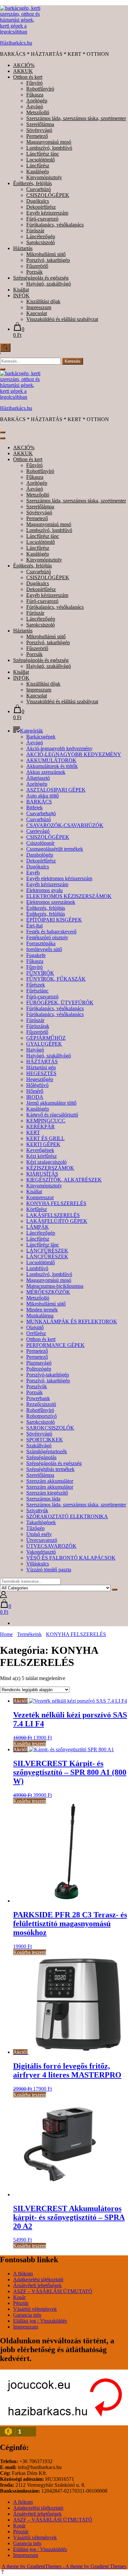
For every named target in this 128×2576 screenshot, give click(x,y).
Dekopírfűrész (41, 207)
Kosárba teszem (30, 1744)
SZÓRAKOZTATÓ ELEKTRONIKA (67, 1516)
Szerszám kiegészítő (47, 1493)
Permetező (37, 136)
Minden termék (42, 1310)
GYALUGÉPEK (44, 1044)
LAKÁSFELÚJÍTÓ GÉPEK (57, 1221)
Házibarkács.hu (16, 43)
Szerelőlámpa (40, 124)
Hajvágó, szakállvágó (49, 284)
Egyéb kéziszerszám (47, 213)
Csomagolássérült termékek (55, 849)
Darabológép (40, 855)
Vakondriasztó (41, 1552)
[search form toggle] (5, 348)
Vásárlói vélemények (35, 2309)
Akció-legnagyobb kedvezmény (59, 748)
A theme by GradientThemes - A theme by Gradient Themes (64, 2566)
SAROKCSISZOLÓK (50, 1428)
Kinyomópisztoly (44, 177)
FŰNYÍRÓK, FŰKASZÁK (56, 979)
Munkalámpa (40, 1316)
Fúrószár (35, 231)
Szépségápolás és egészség (41, 278)
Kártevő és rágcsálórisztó (52, 1115)
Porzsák (34, 272)
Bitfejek (34, 808)
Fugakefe (36, 955)
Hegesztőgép (40, 1079)
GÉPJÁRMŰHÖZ (46, 1038)
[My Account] (3, 1596)
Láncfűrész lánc (43, 154)
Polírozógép (39, 1369)
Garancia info (27, 2315)
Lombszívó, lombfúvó (49, 148)
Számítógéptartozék (47, 1451)
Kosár (19, 2297)
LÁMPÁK (38, 1227)
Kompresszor (40, 1197)
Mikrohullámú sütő (46, 254)
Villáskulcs (38, 1564)
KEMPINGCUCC (46, 1121)
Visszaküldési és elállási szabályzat (62, 319)
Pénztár (21, 2303)
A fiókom (23, 2274)
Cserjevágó (38, 831)
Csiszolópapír (40, 843)
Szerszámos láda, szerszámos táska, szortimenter (76, 118)
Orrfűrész (36, 1333)
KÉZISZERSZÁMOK (50, 1168)
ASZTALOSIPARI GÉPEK (56, 790)
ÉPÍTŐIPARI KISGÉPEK (54, 920)
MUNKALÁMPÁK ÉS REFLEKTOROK (72, 1321)
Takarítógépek (41, 1522)
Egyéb (33, 873)
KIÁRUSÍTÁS (42, 1174)
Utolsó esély (39, 1534)
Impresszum (39, 307)
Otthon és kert (28, 77)
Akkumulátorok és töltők (52, 766)
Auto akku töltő (43, 796)
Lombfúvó (37, 1268)
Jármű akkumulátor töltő (51, 1103)
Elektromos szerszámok (51, 902)
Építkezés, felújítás (32, 183)
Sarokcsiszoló (41, 242)
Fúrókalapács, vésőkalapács (55, 225)
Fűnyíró (34, 83)
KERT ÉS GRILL (45, 1138)
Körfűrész (37, 1209)
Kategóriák (32, 731)
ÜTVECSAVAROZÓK (51, 1546)
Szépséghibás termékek (50, 1469)
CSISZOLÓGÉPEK (48, 195)
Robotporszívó (42, 1416)
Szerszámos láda (43, 1499)
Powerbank (38, 1398)
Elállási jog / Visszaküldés (40, 2321)
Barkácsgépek (41, 737)
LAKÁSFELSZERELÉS (53, 1215)
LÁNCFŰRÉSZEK (47, 1251)
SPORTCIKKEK (45, 1440)
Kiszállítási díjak (43, 301)
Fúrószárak (38, 1026)
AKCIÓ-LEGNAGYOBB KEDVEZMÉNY (74, 754)
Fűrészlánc (37, 991)
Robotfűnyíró (40, 89)
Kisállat (21, 290)
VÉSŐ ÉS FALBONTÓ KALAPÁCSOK (71, 1558)
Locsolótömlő (41, 160)
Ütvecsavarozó (42, 1540)
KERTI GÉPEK (43, 1144)
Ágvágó (35, 106)
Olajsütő (35, 1327)
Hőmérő (35, 1091)
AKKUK (23, 71)
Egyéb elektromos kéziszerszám (59, 878)
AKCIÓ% (24, 65)
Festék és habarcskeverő (51, 932)
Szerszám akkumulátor (50, 1481)
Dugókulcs (38, 201)
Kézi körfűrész (42, 1156)
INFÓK (21, 296)
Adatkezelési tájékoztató (38, 2279)
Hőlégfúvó (37, 1085)
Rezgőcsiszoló (41, 1404)
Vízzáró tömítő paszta (49, 1570)
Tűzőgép (35, 1528)
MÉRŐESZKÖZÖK (48, 1292)
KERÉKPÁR (41, 1127)
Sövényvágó (39, 130)
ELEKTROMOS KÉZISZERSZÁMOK (69, 896)
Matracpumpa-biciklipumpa (55, 1286)
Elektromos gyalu (44, 890)
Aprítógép (37, 101)
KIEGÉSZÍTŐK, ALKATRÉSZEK (64, 1180)
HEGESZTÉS (41, 1073)
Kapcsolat (37, 313)
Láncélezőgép (41, 236)
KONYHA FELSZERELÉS (56, 1203)
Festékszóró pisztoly (47, 937)
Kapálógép (38, 171)
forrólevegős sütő (44, 949)
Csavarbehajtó (41, 813)
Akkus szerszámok (46, 772)
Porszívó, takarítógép (48, 260)
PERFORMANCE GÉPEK (55, 1345)
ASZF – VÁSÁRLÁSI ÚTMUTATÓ (53, 2291)
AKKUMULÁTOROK (51, 760)
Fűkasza (35, 95)
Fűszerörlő (37, 266)
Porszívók (37, 1386)
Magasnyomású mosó (49, 142)
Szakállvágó (39, 1446)
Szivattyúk (37, 1511)
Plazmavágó (39, 1363)
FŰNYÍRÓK (40, 973)
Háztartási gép (41, 1067)
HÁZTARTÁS (42, 1062)
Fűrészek (36, 985)
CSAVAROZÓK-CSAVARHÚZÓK (65, 825)
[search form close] (3, 369)
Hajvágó (35, 1050)
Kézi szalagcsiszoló (46, 1162)
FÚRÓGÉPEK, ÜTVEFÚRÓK (60, 1002)
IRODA (35, 1097)
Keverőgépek (40, 1150)
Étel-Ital (34, 926)
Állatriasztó (38, 778)
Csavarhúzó (39, 189)
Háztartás (23, 248)
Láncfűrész (38, 166)
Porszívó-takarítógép (48, 1375)
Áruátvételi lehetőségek (37, 2285)
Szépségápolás (41, 1457)
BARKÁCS (39, 802)
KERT (33, 1132)
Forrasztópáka (41, 943)
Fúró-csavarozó (42, 219)
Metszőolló (38, 112)
